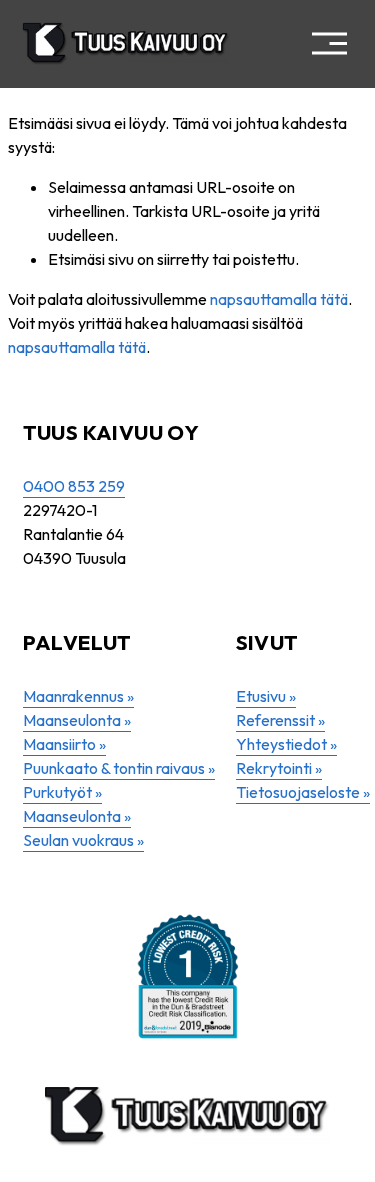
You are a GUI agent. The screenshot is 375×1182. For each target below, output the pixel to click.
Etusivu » (266, 696)
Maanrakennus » (78, 696)
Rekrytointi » (279, 768)
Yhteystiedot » (286, 744)
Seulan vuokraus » (83, 840)
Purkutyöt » (62, 792)
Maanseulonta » (77, 720)
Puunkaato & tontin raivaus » (119, 768)
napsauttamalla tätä (279, 299)
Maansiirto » (64, 744)
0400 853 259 (74, 486)
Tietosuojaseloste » (303, 792)
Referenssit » (280, 720)
